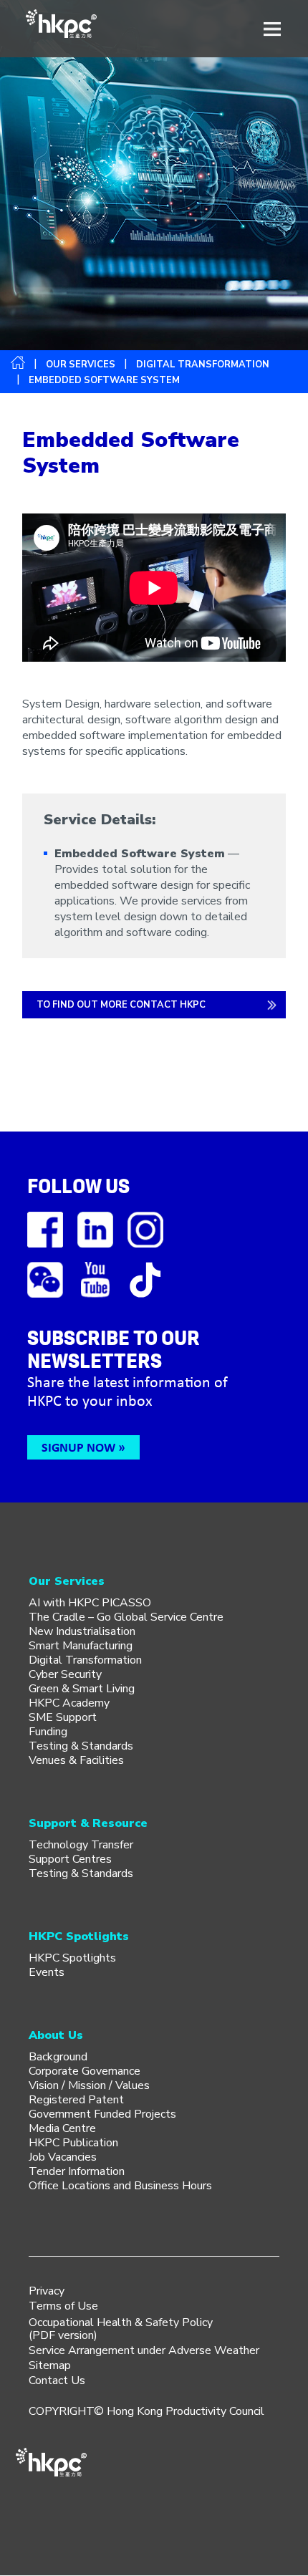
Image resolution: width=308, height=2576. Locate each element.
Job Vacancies (63, 2157)
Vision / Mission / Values (89, 2085)
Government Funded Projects (102, 2114)
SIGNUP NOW (78, 1447)
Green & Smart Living (82, 1689)
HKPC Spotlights (72, 1958)
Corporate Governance (85, 2071)
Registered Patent (76, 2100)
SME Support (63, 1717)
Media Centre (62, 2128)
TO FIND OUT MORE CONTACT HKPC (121, 1005)
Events (47, 1972)
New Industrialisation (82, 1631)
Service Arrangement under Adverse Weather (144, 2350)
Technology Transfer (81, 1845)
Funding (48, 1732)
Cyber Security (65, 1674)
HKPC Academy (69, 1703)
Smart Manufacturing (81, 1646)
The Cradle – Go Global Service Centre (126, 1617)
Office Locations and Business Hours (120, 2186)
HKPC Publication (73, 2143)
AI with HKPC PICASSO (90, 1603)
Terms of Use (63, 2306)
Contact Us (57, 2380)
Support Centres (70, 1859)
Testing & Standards (81, 1746)
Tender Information (77, 2171)
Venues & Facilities (76, 1760)
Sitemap (50, 2365)
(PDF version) (63, 2335)
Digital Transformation (203, 365)
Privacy (47, 2291)
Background (58, 2057)
